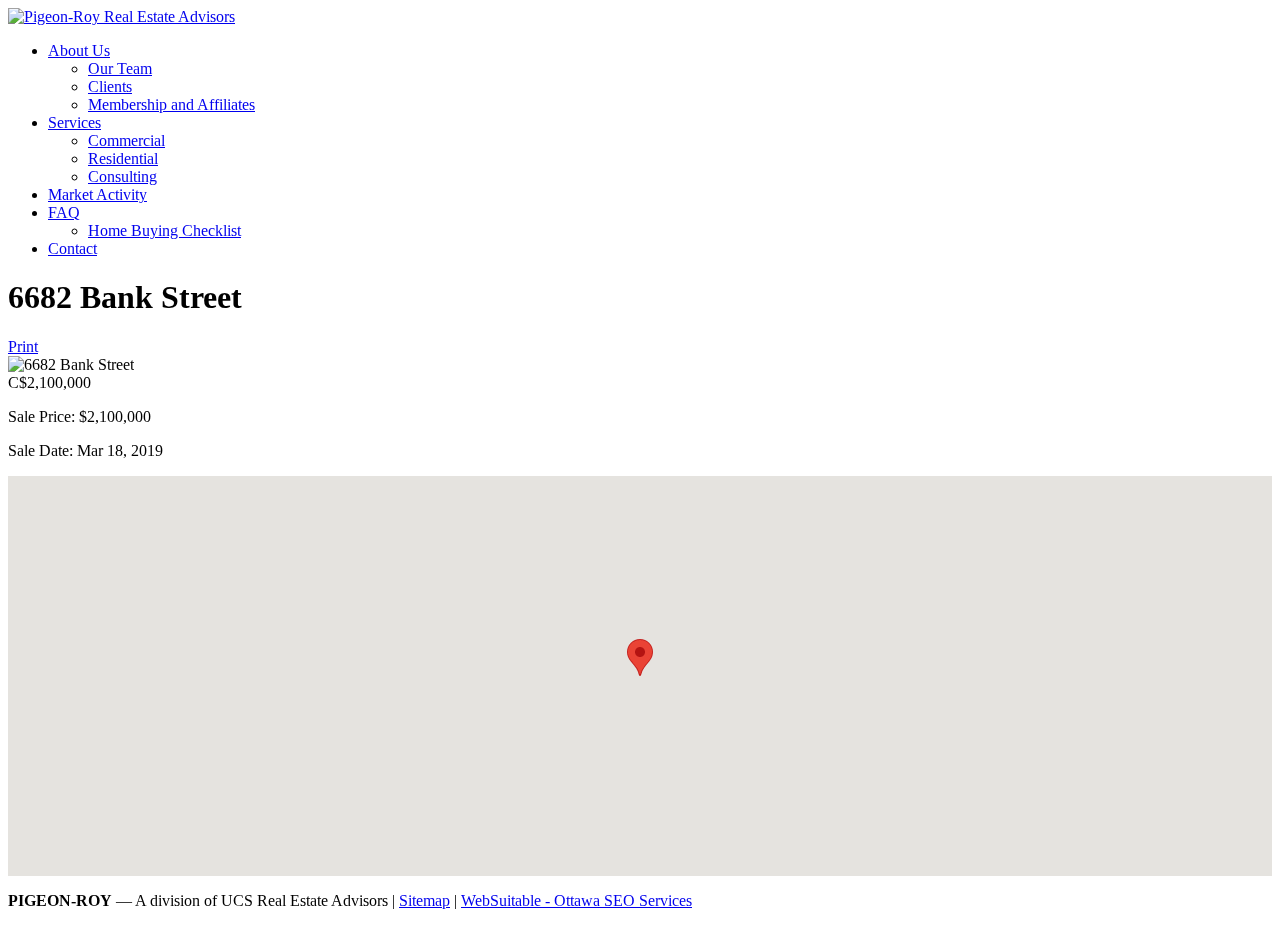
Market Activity (97, 194)
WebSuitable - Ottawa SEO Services (576, 900)
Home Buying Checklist (164, 230)
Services (74, 122)
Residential (123, 158)
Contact (72, 248)
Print (23, 346)
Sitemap (424, 900)
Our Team (120, 68)
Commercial (126, 140)
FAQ (64, 212)
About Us (79, 50)
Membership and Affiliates (171, 104)
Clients (110, 86)
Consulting (122, 176)
